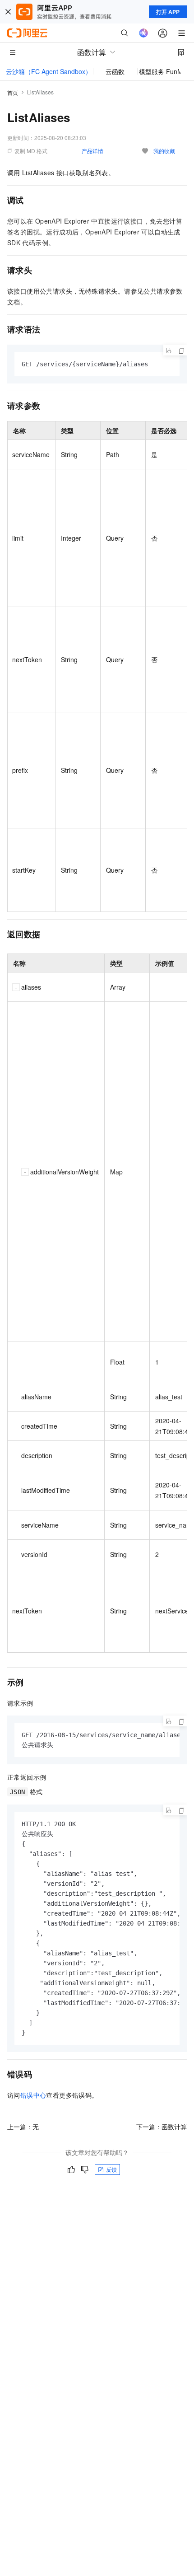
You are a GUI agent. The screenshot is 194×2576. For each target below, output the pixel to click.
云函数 (115, 71)
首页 (13, 92)
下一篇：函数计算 (162, 2127)
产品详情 (92, 151)
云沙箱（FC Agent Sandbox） (49, 71)
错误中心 (33, 2095)
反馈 (111, 2169)
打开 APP (168, 12)
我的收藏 (164, 151)
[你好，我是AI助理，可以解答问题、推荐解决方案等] (143, 33)
